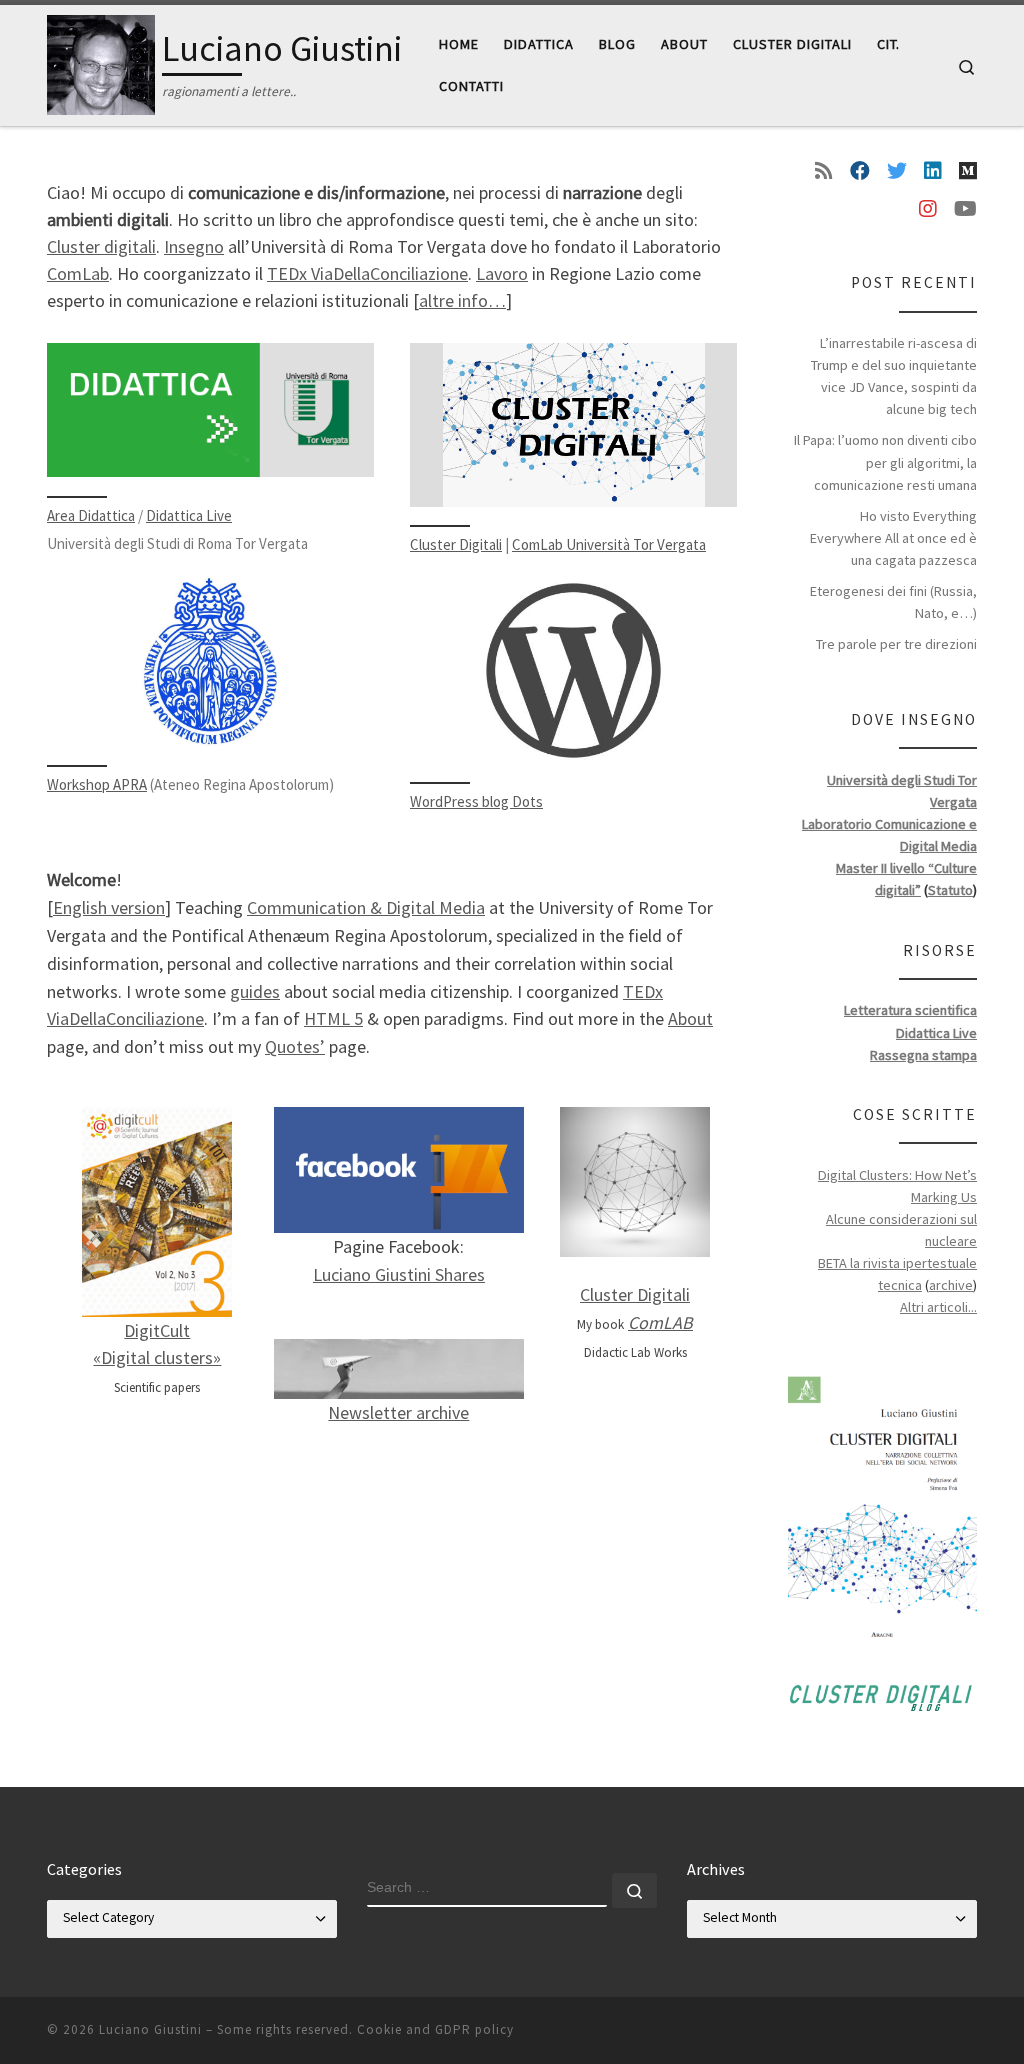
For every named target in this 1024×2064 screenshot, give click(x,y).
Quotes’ (295, 1046)
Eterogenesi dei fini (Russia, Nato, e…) (893, 602)
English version (109, 907)
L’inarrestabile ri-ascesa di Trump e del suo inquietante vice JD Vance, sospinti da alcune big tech (894, 376)
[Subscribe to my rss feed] (824, 171)
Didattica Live (189, 515)
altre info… (462, 300)
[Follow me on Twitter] (897, 171)
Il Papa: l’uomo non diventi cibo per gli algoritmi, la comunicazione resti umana (885, 462)
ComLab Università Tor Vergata (609, 544)
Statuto (950, 890)
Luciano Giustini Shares (399, 1274)
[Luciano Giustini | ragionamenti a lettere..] (101, 61)
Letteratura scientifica (910, 1010)
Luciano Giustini (150, 2029)
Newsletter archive (398, 1412)
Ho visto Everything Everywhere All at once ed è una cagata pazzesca (893, 538)
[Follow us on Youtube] (965, 209)
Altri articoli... (938, 1307)
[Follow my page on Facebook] (860, 171)
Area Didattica (91, 515)
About (690, 1018)
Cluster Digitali (456, 544)
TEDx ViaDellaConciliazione (367, 273)
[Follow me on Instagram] (928, 209)
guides (255, 991)
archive (951, 1285)
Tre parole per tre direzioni (896, 644)
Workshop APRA (97, 784)
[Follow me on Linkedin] (933, 171)
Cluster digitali (101, 246)
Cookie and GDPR (414, 2029)
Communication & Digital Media (366, 907)
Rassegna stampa (923, 1055)
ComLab (78, 273)
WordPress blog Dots (476, 801)
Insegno (194, 246)
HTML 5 (333, 1018)
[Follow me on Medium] (968, 171)
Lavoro (502, 273)
